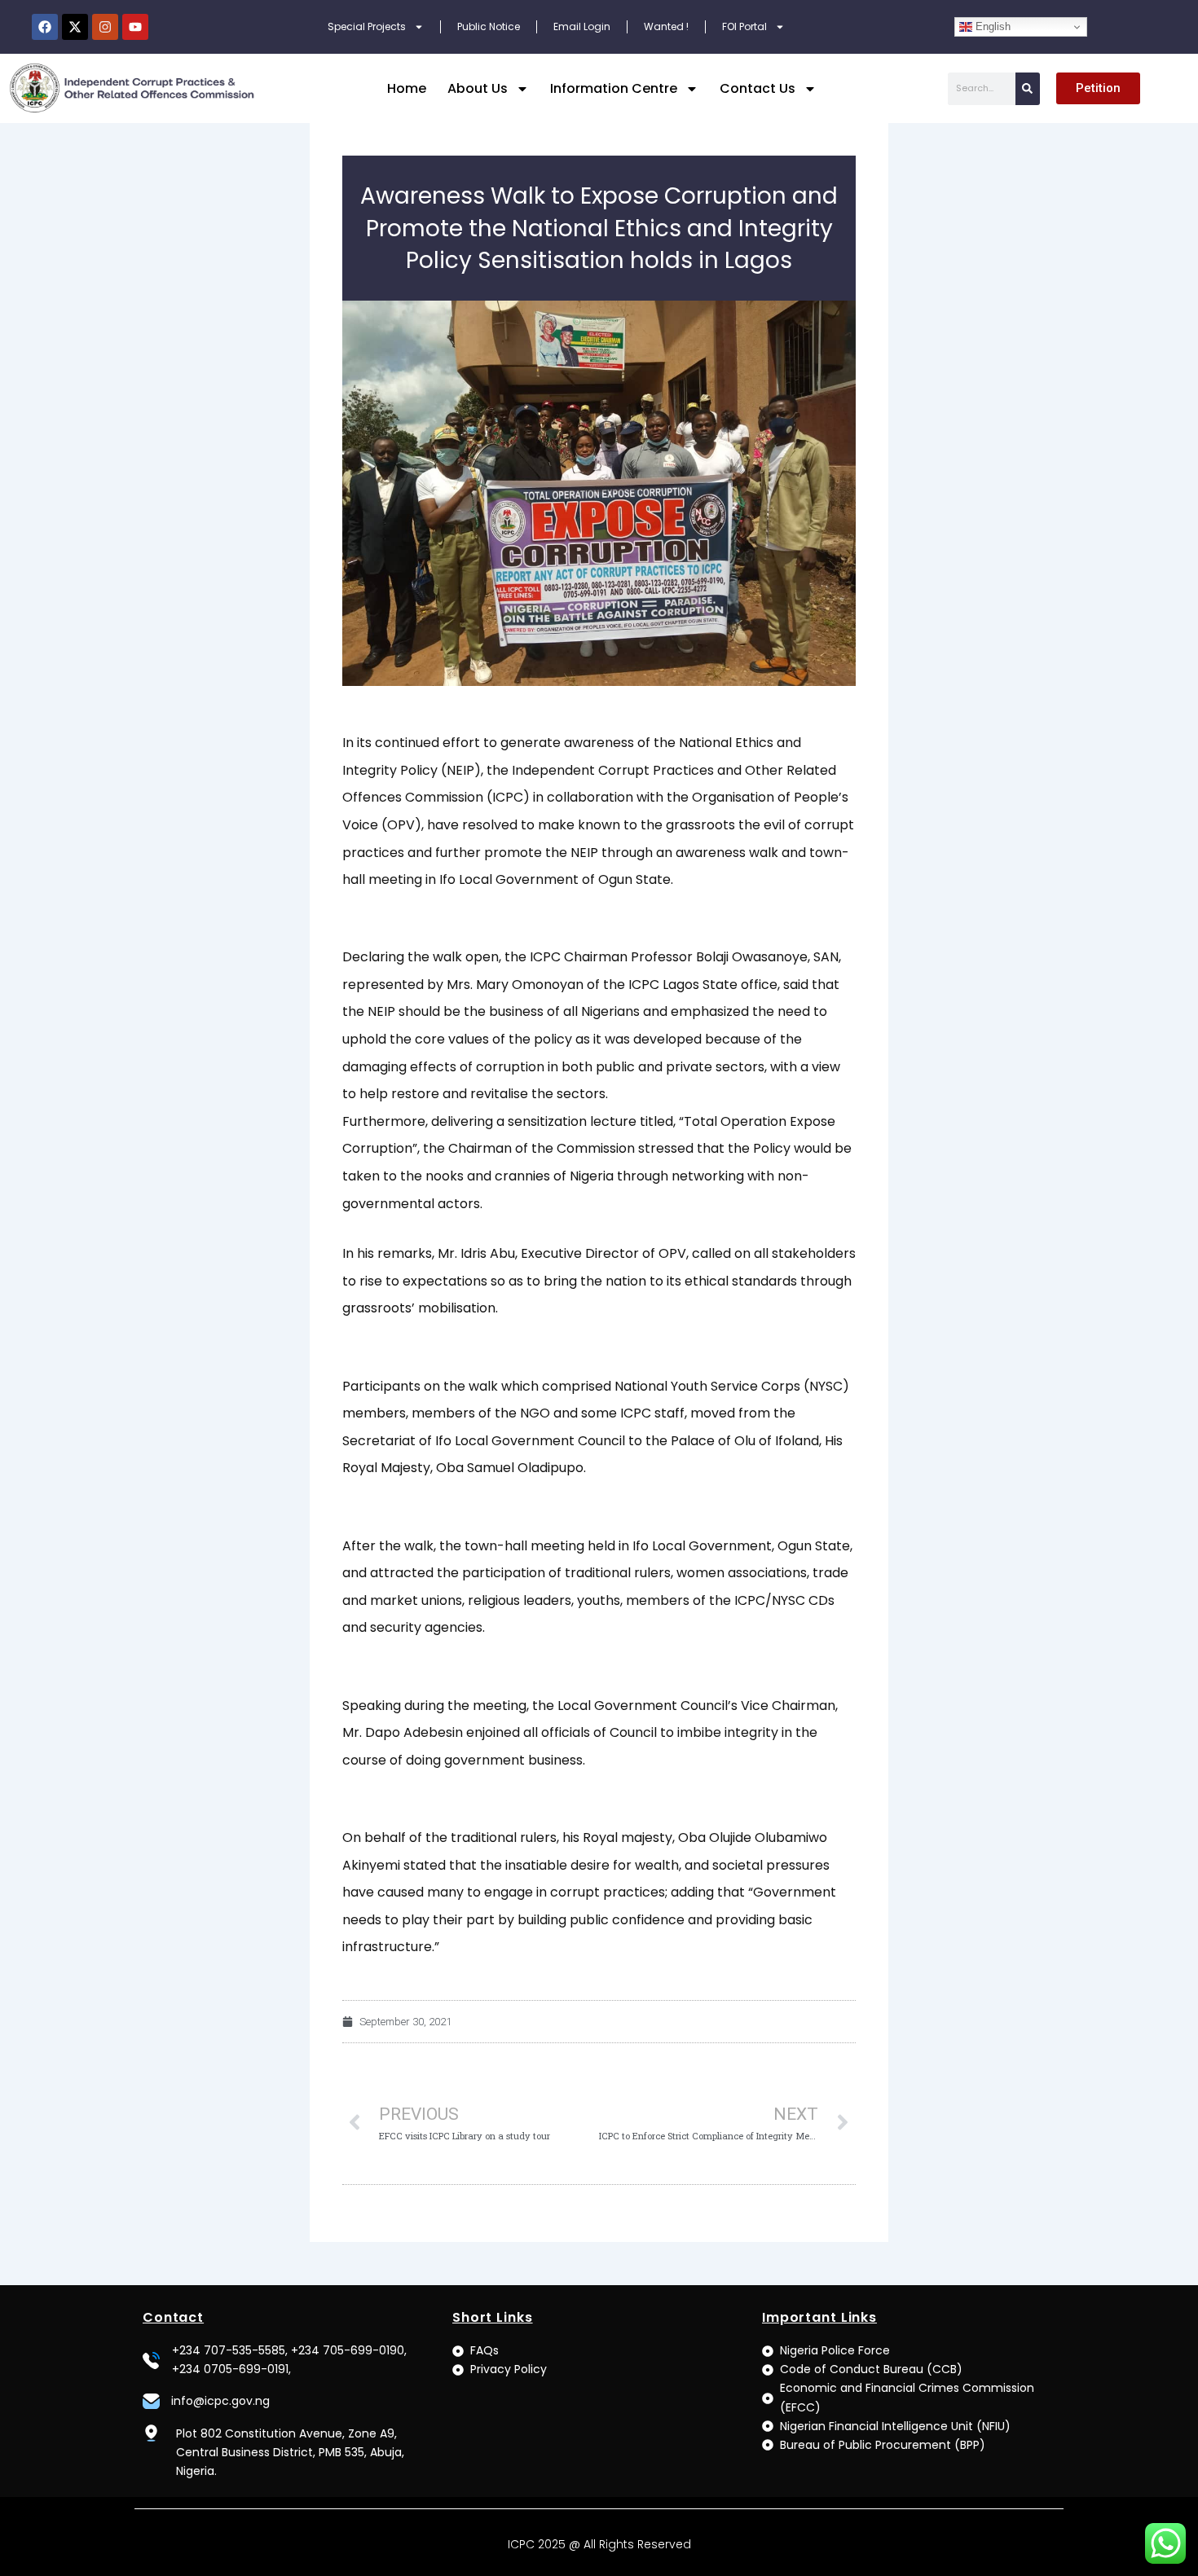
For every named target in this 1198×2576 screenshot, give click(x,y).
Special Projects (367, 26)
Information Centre (614, 88)
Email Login (582, 26)
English (991, 26)
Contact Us (758, 88)
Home (407, 88)
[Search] (1028, 89)
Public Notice (489, 26)
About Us (478, 88)
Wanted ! (666, 26)
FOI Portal (744, 26)
